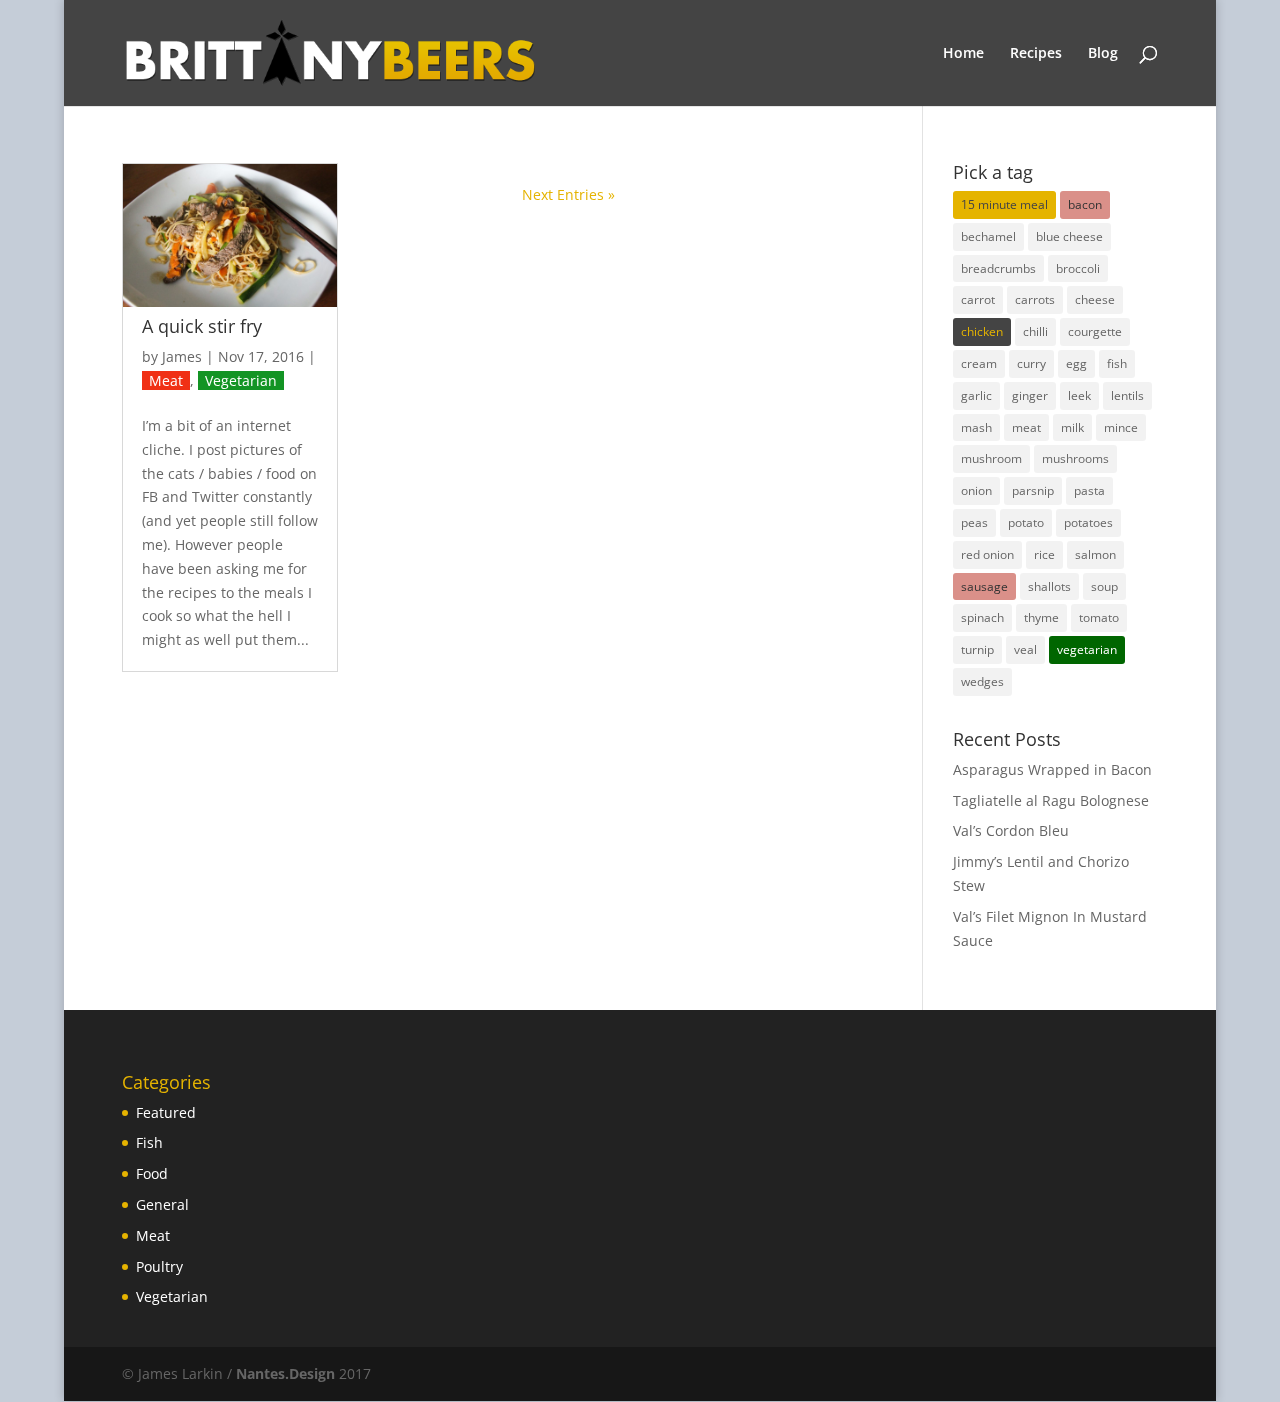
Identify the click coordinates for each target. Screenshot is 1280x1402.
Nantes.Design (285, 1373)
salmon (1095, 554)
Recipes (1036, 54)
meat (1026, 427)
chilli (1035, 331)
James (182, 356)
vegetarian (1087, 649)
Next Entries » (568, 194)
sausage (984, 586)
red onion (987, 554)
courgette (1095, 331)
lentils (1127, 395)
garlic (976, 395)
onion (976, 490)
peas (974, 522)
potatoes (1088, 522)
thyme (1041, 617)
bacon (1085, 204)
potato (1026, 522)
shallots (1049, 586)
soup (1104, 586)
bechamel (988, 236)
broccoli (1078, 268)
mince (1121, 427)
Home (963, 54)
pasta (1089, 490)
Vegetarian (241, 380)
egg (1076, 363)
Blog (1103, 54)
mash (976, 427)
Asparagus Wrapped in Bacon (1052, 769)
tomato (1099, 617)
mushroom (991, 458)
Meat (166, 380)
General (162, 1204)
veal (1025, 649)
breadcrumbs (998, 268)
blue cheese (1069, 236)
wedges (982, 681)
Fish (149, 1142)
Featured (166, 1112)
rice (1044, 554)
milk (1072, 427)
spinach (982, 617)
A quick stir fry (202, 326)
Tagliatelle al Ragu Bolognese (1051, 800)
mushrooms (1075, 458)
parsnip (1033, 490)
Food (152, 1173)
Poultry (159, 1266)
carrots (1035, 299)
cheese (1095, 299)
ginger (1030, 395)
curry (1031, 363)
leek (1079, 395)
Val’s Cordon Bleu (1011, 830)
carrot (978, 299)
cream (979, 363)
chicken (982, 331)
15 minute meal (1004, 204)
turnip (977, 649)
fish (1117, 363)
